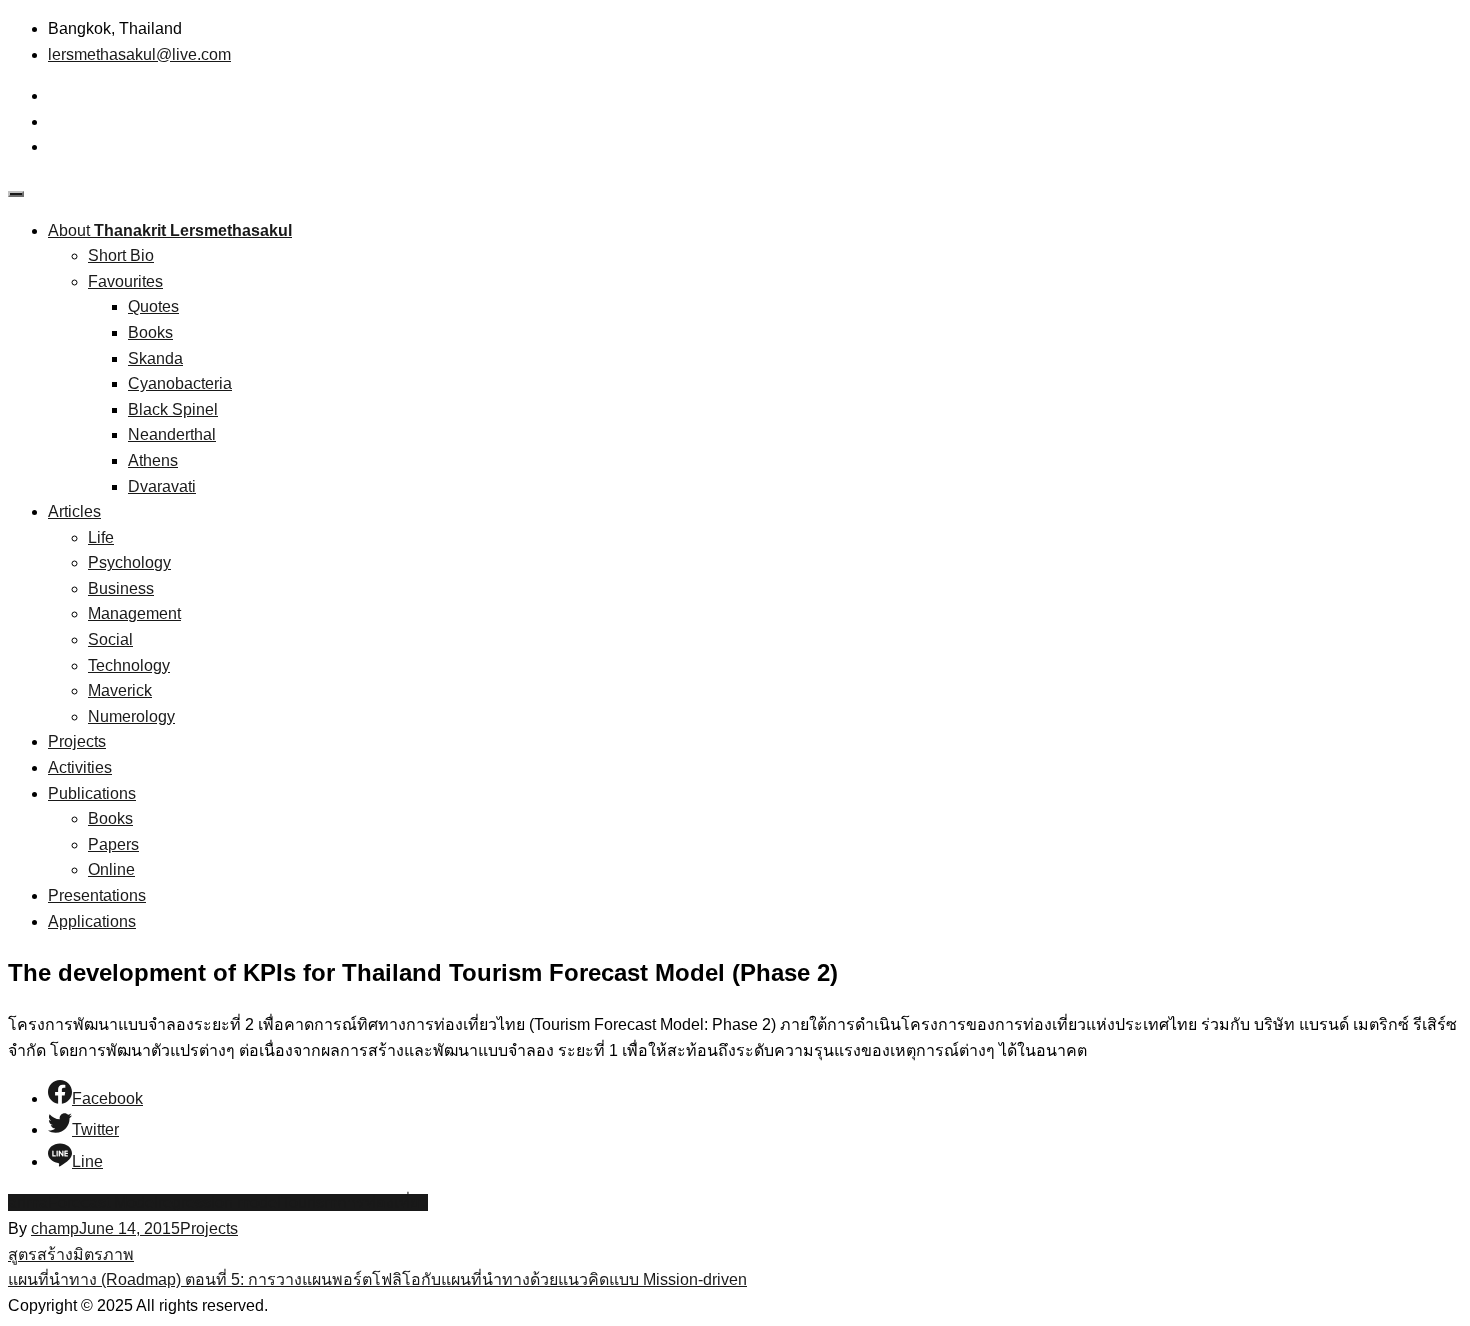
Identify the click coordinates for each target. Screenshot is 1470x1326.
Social (110, 639)
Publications (92, 793)
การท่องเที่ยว (382, 1202)
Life (101, 537)
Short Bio (121, 255)
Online (111, 869)
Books (150, 332)
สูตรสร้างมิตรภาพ (71, 1254)
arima (28, 1202)
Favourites (125, 281)
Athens (153, 460)
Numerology (131, 716)
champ (55, 1228)
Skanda (155, 358)
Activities (80, 767)
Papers (113, 844)
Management (134, 613)
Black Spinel (173, 409)
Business (121, 588)
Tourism (309, 1202)
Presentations (97, 895)
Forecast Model (103, 1202)
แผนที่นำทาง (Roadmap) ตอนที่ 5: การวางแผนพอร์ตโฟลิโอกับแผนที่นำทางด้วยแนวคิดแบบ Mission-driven (377, 1279)
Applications (92, 921)
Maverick (120, 690)
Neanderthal (172, 434)
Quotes (153, 306)
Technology (129, 665)
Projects (77, 741)
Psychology (129, 562)
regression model (219, 1202)
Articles (74, 511)
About (170, 230)
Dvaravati (162, 486)
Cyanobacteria (180, 383)
